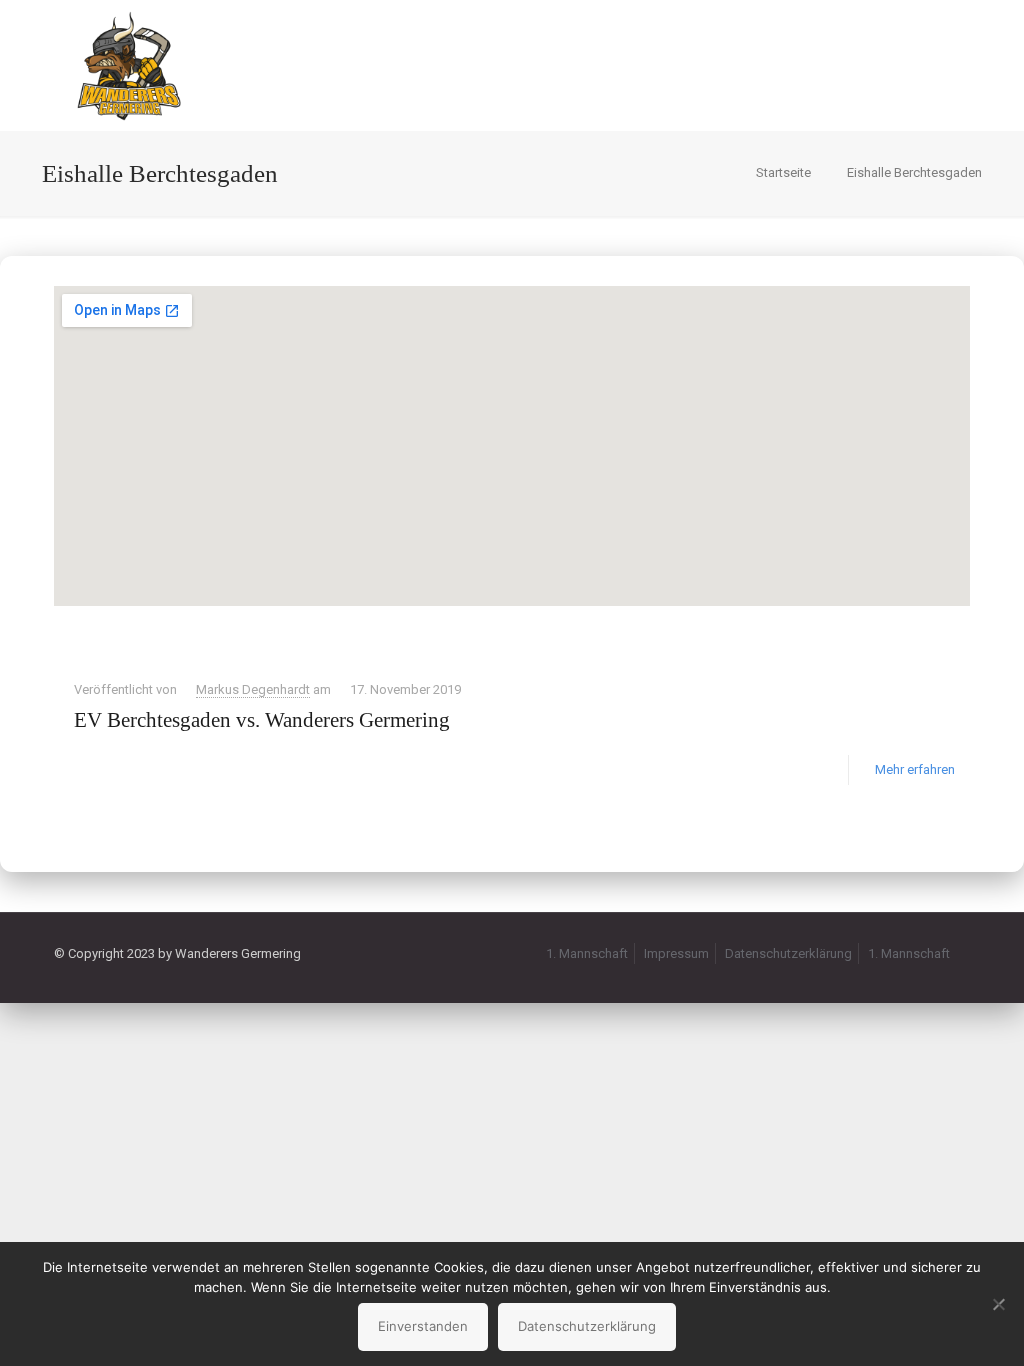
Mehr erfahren (915, 769)
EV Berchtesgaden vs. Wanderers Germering (262, 720)
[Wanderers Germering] (129, 65)
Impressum (676, 953)
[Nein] (999, 1304)
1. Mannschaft (587, 953)
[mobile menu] (938, 65)
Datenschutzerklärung (788, 953)
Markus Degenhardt (253, 689)
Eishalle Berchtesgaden (914, 172)
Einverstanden (423, 1326)
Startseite (783, 172)
